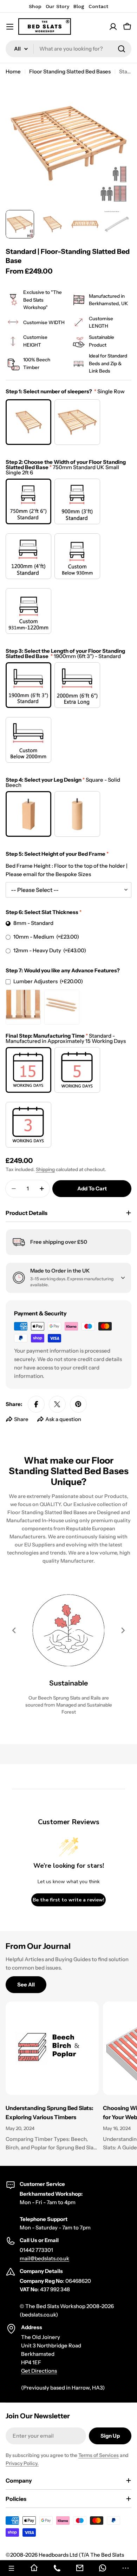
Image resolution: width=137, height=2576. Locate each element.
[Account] (113, 27)
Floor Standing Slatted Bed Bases (70, 71)
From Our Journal (38, 1946)
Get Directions (39, 2371)
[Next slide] (123, 1630)
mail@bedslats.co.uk (44, 2258)
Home (13, 71)
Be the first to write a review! (68, 1900)
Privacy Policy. (22, 2463)
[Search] (122, 49)
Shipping (45, 1169)
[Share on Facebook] (36, 1404)
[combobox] (68, 49)
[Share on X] (57, 1404)
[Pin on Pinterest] (78, 1404)
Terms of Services (99, 2455)
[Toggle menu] (10, 27)
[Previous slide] (14, 1630)
